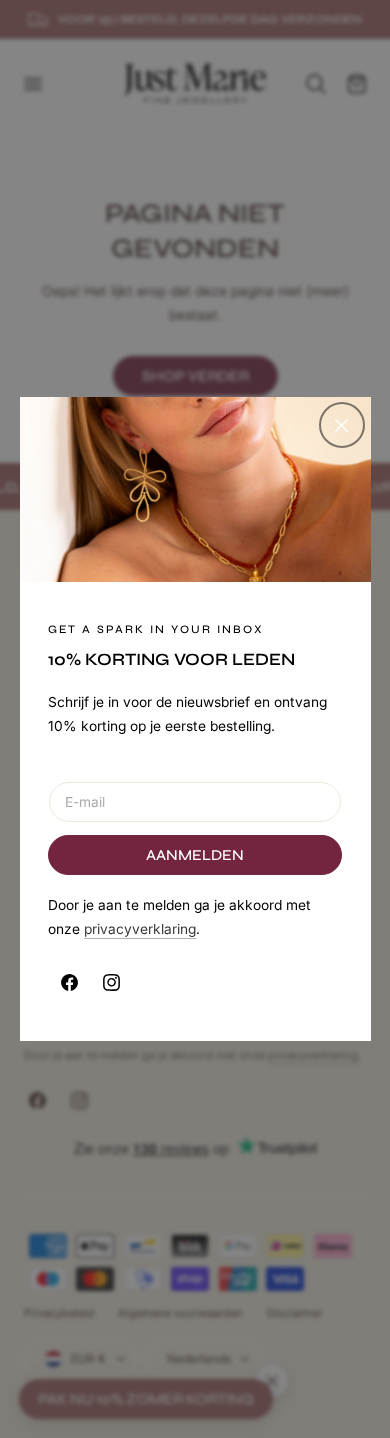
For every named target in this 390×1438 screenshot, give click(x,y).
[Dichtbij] (342, 425)
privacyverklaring (140, 929)
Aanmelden (195, 855)
